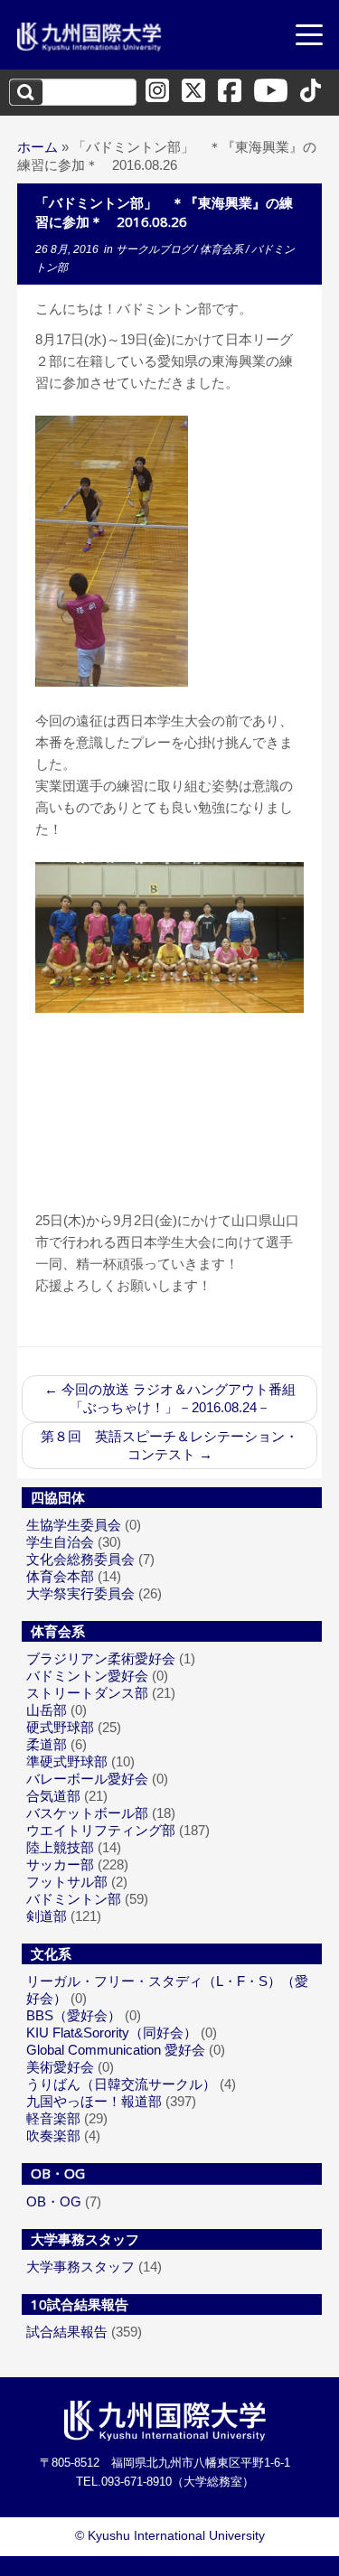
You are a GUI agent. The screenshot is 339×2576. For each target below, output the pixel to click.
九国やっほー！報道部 (94, 2101)
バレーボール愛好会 (87, 1779)
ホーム (38, 147)
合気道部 (53, 1796)
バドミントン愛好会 (87, 1676)
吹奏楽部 (53, 2136)
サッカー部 (60, 1864)
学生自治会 (60, 1542)
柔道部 (47, 1744)
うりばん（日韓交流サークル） (121, 2084)
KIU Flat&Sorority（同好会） (112, 2033)
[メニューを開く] (309, 37)
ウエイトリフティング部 (101, 1830)
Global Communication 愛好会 (116, 2050)
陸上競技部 (60, 1847)
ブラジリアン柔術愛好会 (101, 1658)
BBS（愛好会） (74, 2015)
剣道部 (47, 1916)
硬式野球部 (60, 1727)
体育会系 (223, 249)
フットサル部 (67, 1882)
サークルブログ (155, 249)
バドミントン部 (74, 1899)
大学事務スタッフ (80, 2267)
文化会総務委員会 (80, 1559)
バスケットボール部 (87, 1813)
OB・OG (54, 2201)
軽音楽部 (53, 2118)
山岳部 (47, 1710)
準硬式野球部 (67, 1761)
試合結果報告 (67, 2332)
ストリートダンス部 (87, 1693)
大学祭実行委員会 (80, 1593)
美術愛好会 (60, 2067)
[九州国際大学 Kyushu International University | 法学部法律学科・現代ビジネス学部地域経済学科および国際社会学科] (89, 37)
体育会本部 (60, 1576)
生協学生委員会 (74, 1525)
